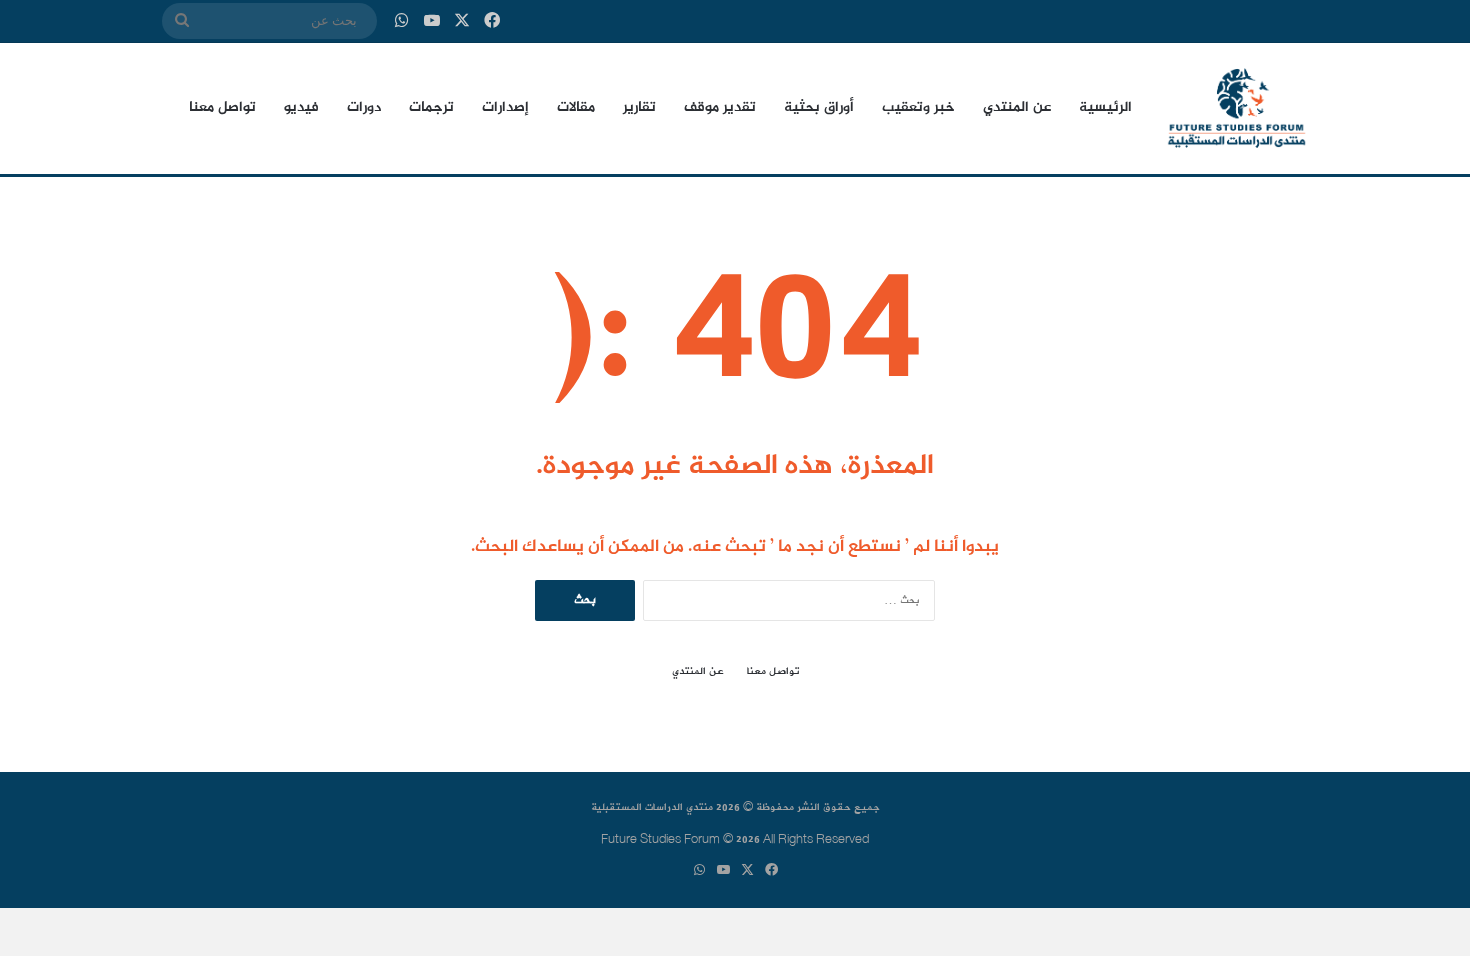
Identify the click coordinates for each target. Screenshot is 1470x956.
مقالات (576, 108)
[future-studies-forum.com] (1237, 108)
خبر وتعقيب (918, 108)
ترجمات (431, 108)
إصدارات (505, 108)
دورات (364, 108)
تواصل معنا (222, 108)
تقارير (639, 108)
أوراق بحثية (819, 108)
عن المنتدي (1017, 108)
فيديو (301, 108)
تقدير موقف (720, 108)
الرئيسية (1105, 108)
